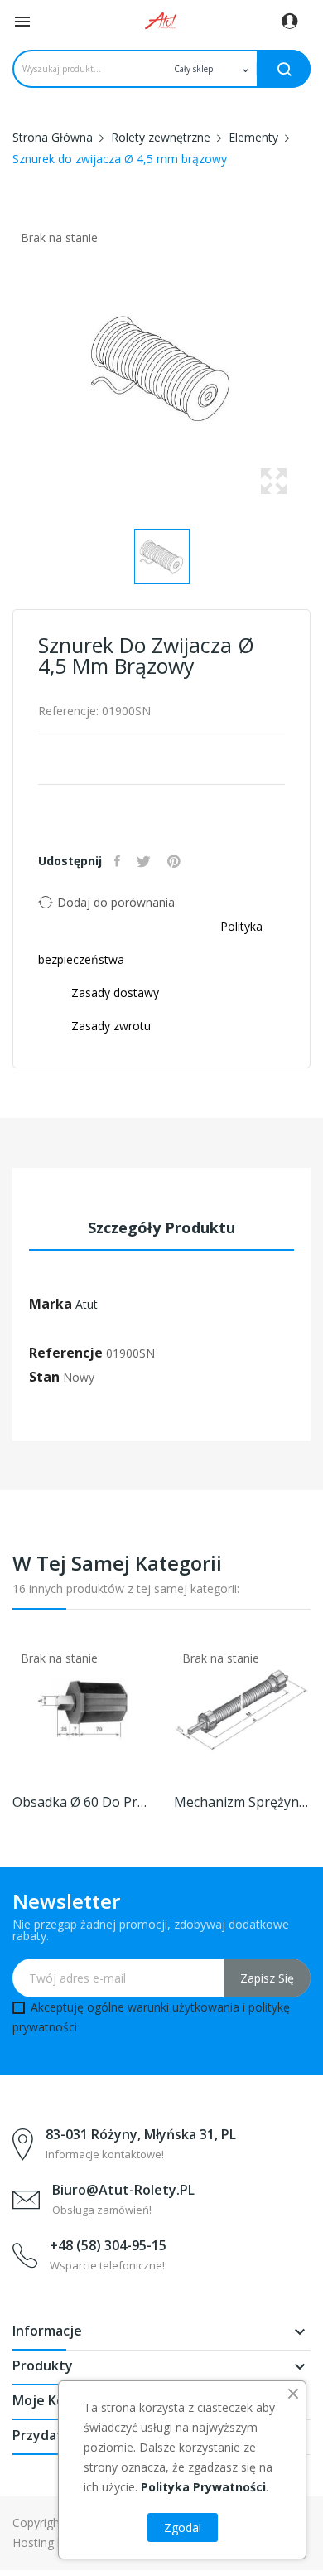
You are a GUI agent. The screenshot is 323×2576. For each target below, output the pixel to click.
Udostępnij (119, 861)
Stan (44, 1377)
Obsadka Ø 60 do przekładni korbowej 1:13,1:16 (81, 1802)
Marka (51, 1304)
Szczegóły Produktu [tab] (161, 1227)
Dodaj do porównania (116, 902)
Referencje (66, 1353)
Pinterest (176, 861)
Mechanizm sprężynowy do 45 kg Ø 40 (242, 1802)
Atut (87, 1304)
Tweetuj (146, 861)
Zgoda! (183, 2528)
